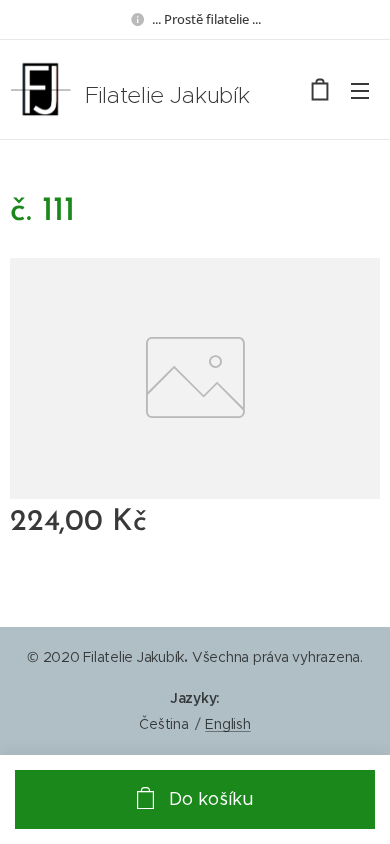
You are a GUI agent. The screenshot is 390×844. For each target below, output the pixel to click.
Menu (360, 90)
